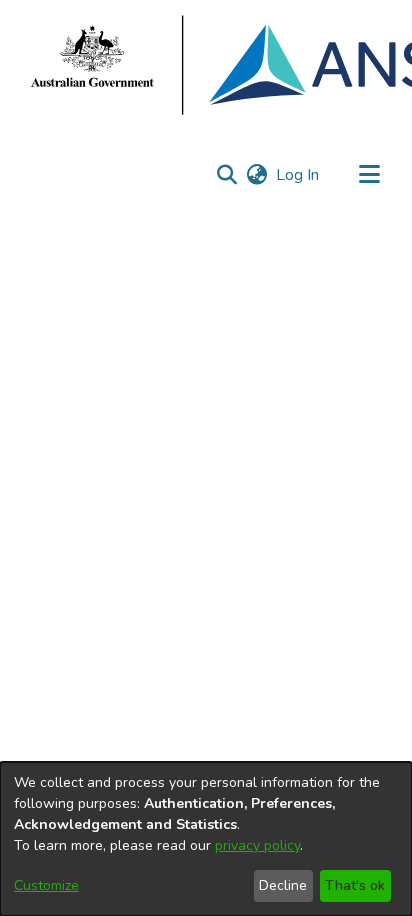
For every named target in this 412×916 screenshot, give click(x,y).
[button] (226, 175)
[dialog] (206, 839)
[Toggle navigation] (369, 175)
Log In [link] (298, 175)
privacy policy (257, 845)
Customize (46, 885)
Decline (283, 885)
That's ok (355, 885)
